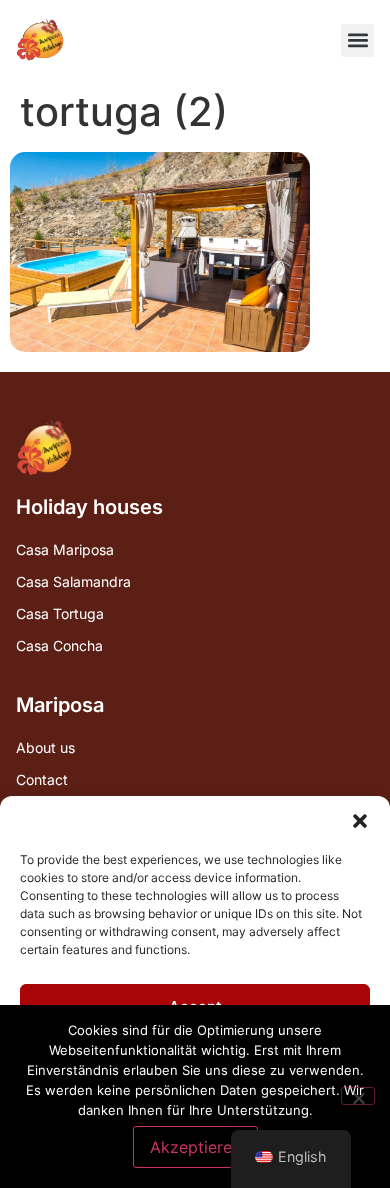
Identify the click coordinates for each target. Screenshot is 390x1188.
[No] (358, 1096)
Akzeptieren (195, 1147)
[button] (360, 821)
